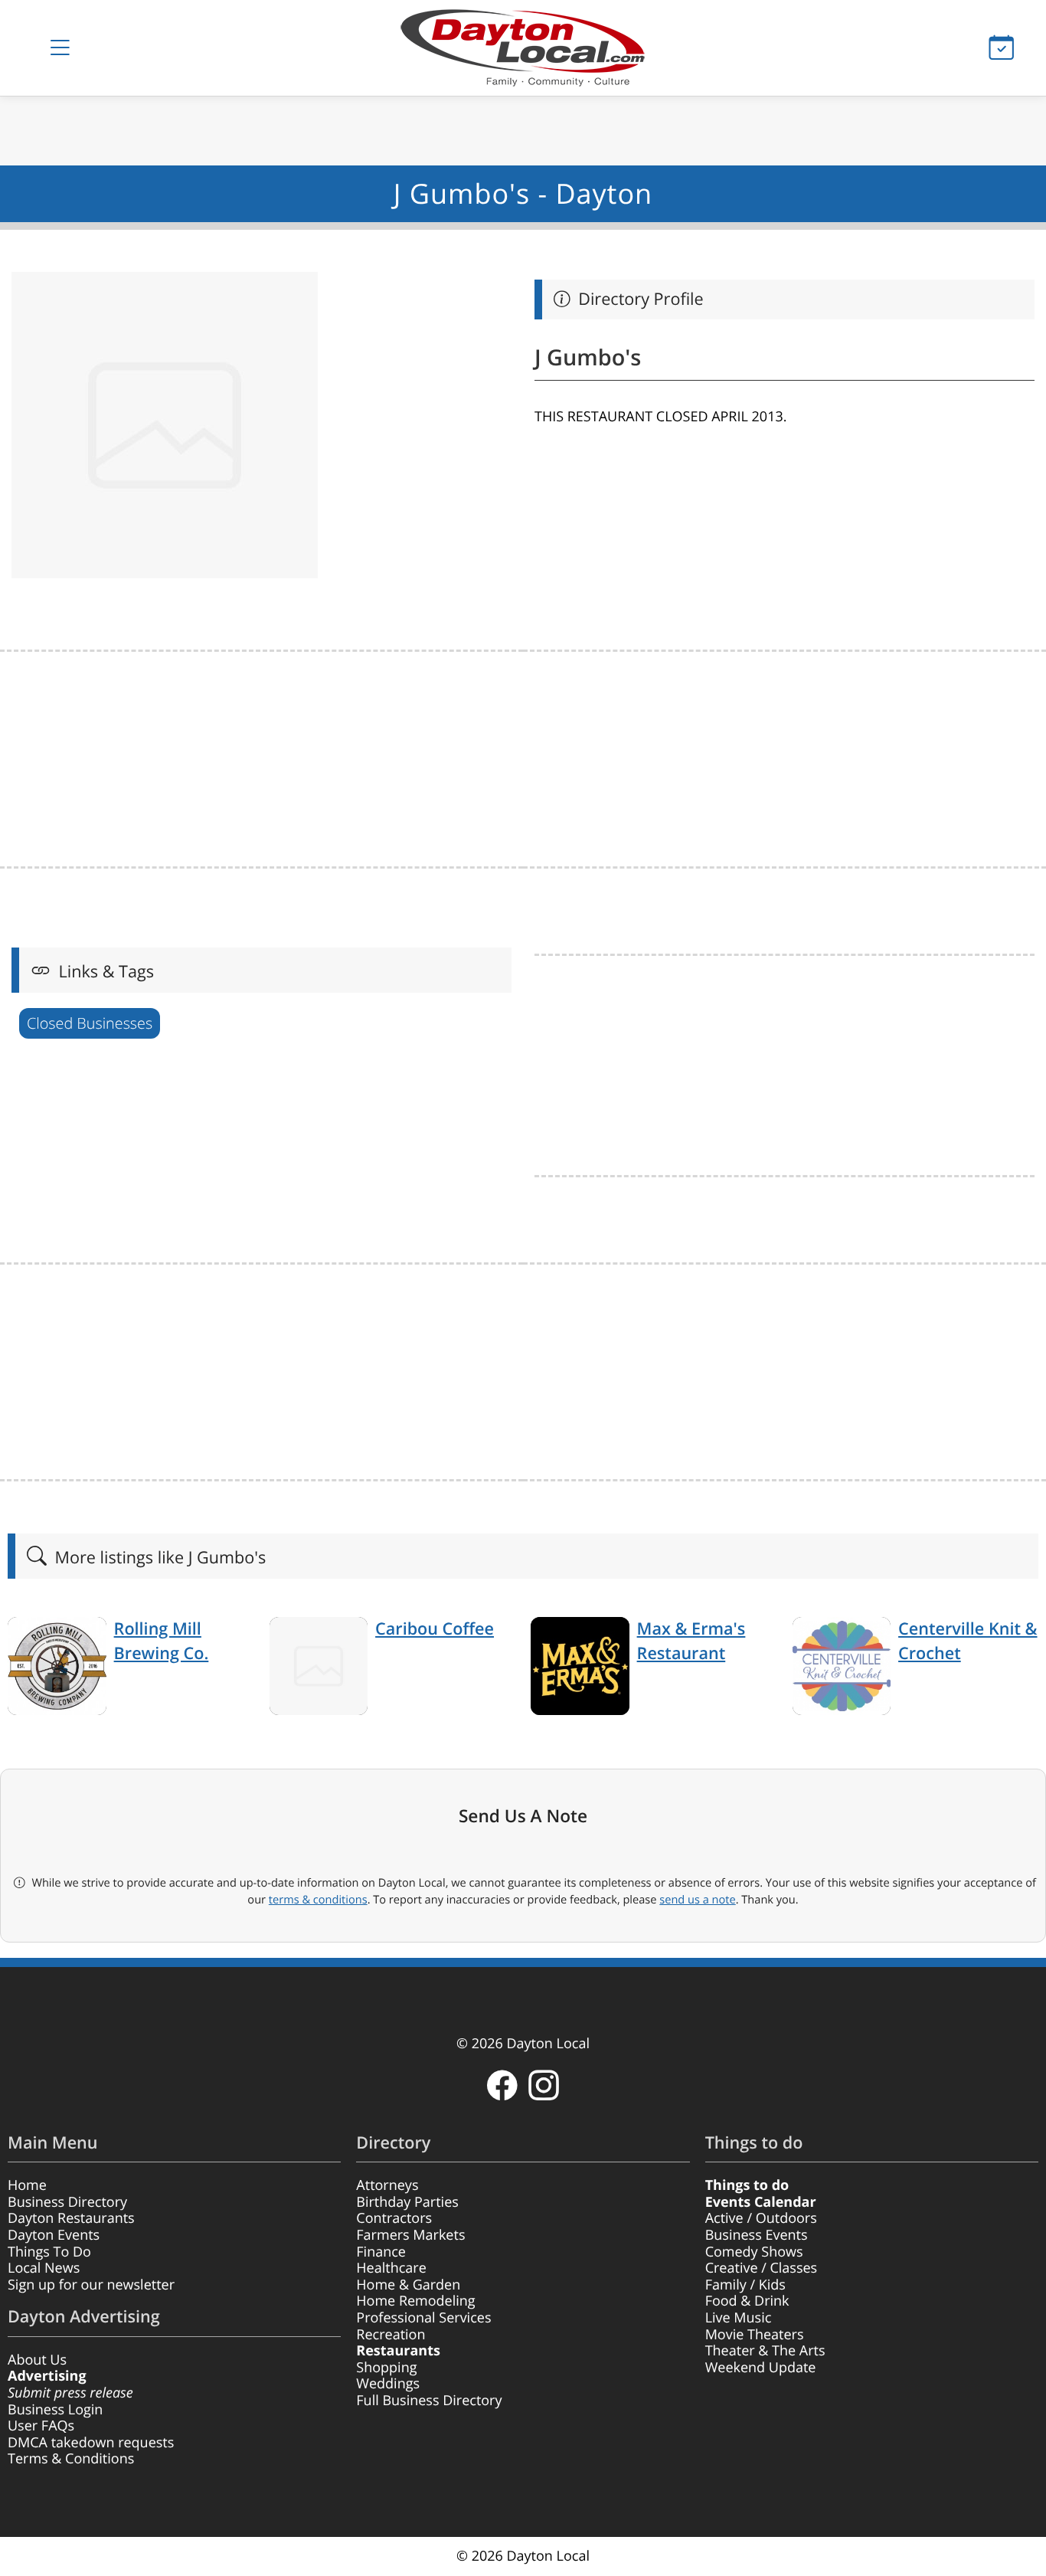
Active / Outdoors (761, 2218)
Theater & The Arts (765, 2351)
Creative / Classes (762, 2268)
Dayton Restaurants (71, 2218)
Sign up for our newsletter (91, 2285)
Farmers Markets (410, 2235)
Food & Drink (747, 2301)
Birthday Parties (407, 2202)
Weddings (388, 2384)
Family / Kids (745, 2285)
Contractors (394, 2218)
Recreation (391, 2335)
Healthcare (391, 2268)
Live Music (739, 2318)
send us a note (697, 1900)
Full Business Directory (429, 2401)
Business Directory (67, 2202)
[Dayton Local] (523, 48)
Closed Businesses (90, 1023)
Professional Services (423, 2318)
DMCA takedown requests (91, 2443)
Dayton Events (54, 2235)
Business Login (55, 2410)
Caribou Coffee (435, 1629)
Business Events (757, 2235)
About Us (37, 2360)
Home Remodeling (415, 2301)
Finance (381, 2252)
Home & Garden (408, 2285)
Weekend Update (761, 2368)
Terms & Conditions (71, 2459)
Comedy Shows (754, 2252)
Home (27, 2185)
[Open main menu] (60, 48)
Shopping (386, 2368)
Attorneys (387, 2185)
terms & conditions (318, 1900)
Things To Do (49, 2252)
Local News (44, 2268)
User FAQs (41, 2426)
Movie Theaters (755, 2335)
